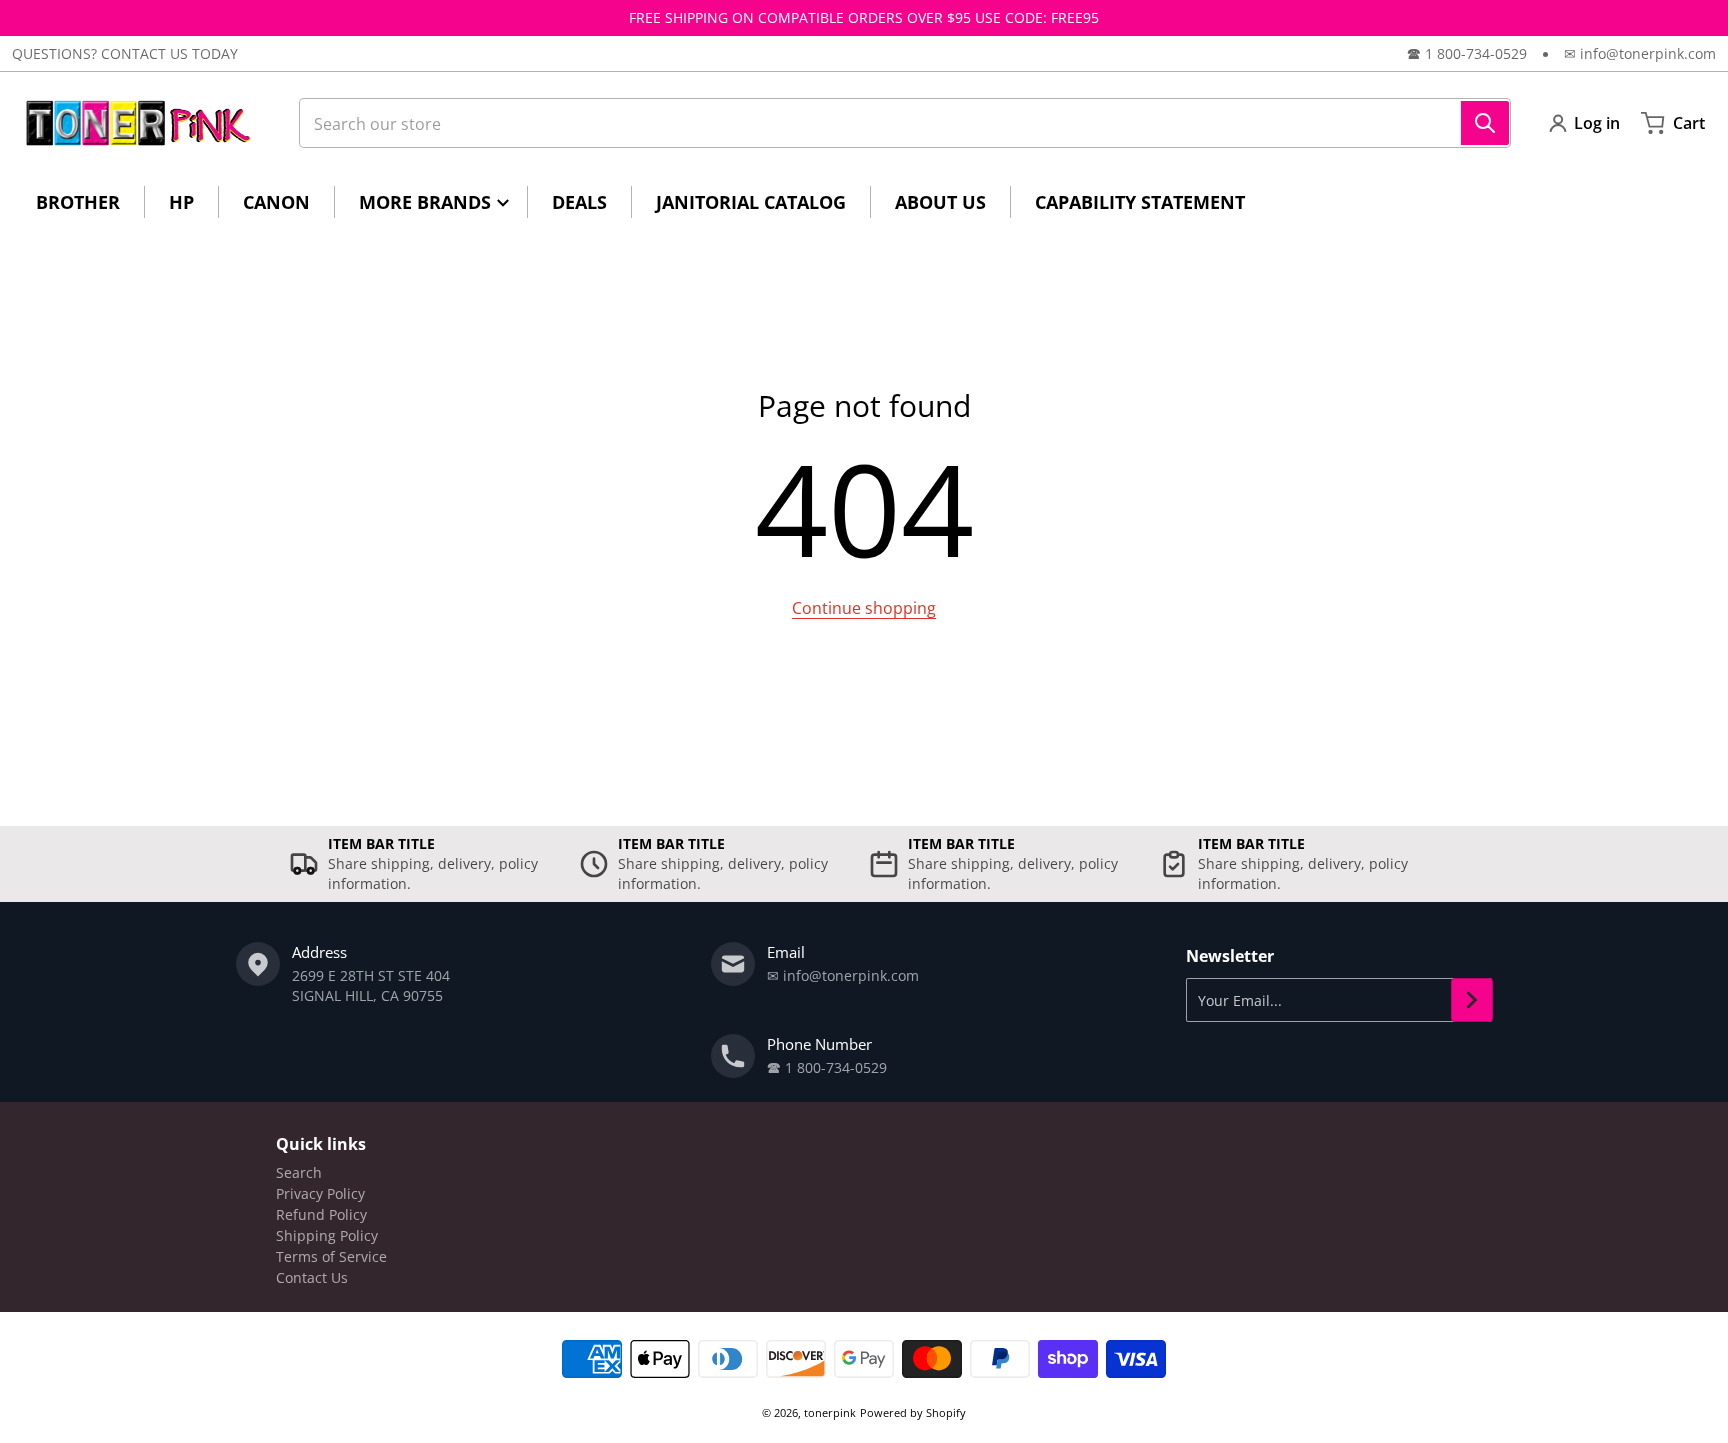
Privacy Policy (320, 1193)
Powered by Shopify (913, 1412)
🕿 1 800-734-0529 (1467, 53)
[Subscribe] (1472, 1000)
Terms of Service (331, 1256)
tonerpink (830, 1412)
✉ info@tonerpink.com (1640, 53)
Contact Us (312, 1277)
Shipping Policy (327, 1235)
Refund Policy (321, 1214)
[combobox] (905, 123)
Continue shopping (864, 608)
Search (299, 1172)
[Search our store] (1485, 123)
